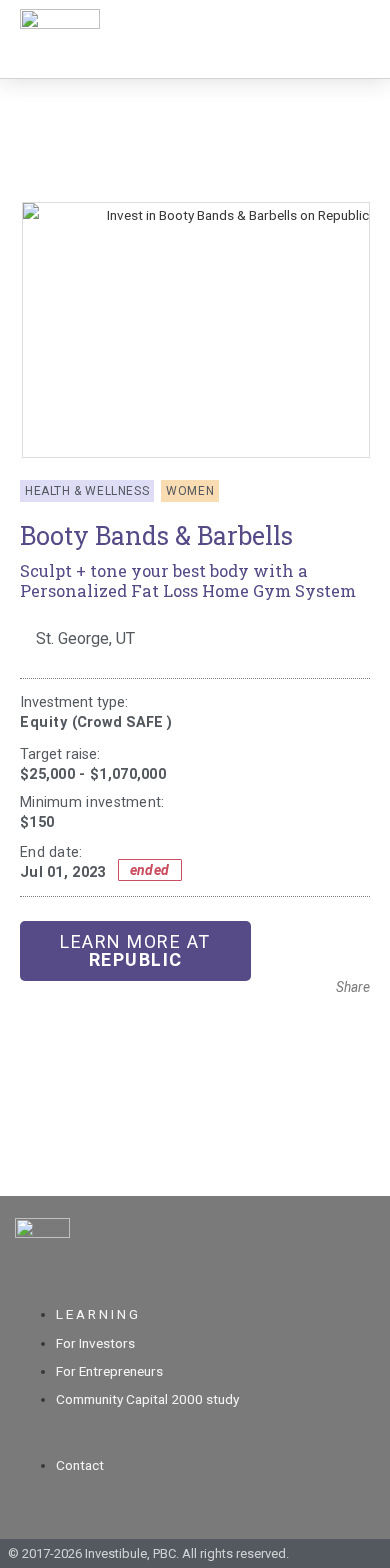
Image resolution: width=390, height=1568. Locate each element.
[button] (332, 1017)
